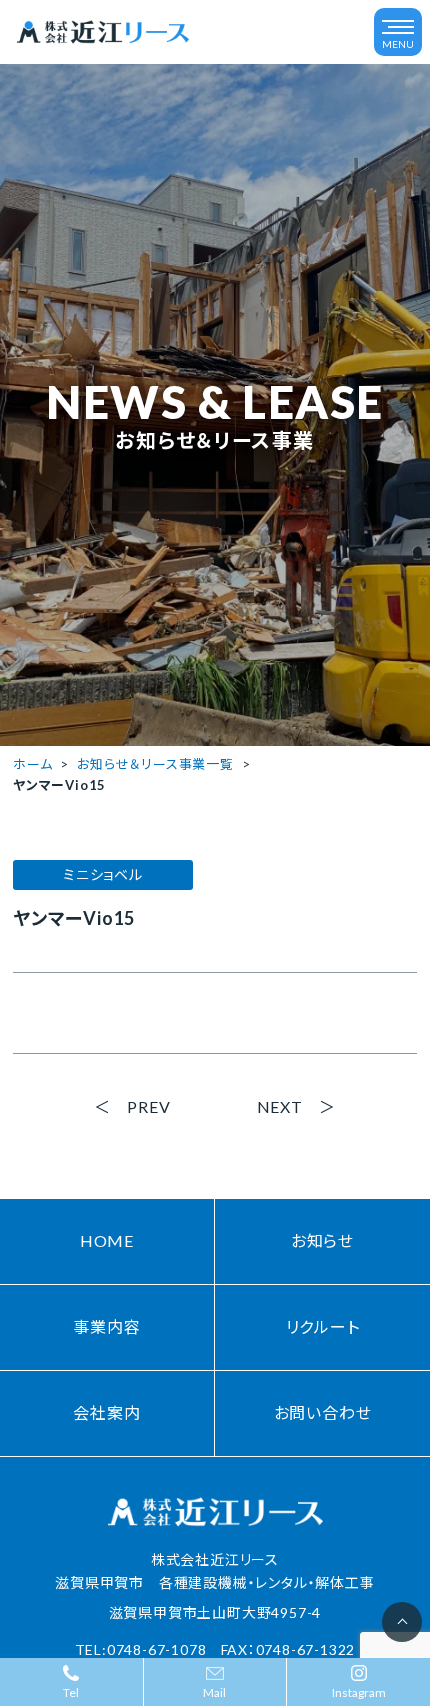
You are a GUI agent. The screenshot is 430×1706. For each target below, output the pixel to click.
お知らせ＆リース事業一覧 (155, 764)
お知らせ (322, 1240)
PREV (148, 1106)
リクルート (323, 1326)
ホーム (32, 764)
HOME (107, 1240)
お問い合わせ (323, 1412)
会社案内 (106, 1412)
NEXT (280, 1106)
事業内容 (106, 1326)
